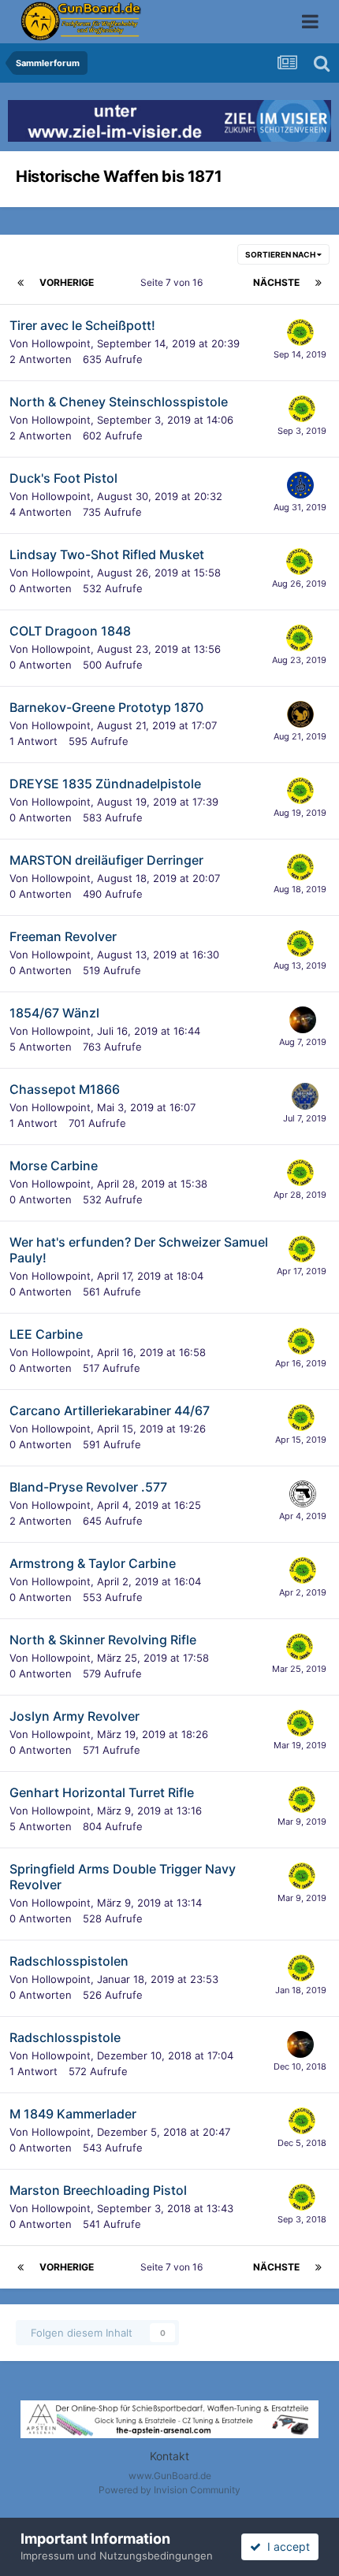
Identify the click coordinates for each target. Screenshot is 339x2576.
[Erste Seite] (20, 283)
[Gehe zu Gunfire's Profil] (303, 1020)
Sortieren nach (281, 254)
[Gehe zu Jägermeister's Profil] (300, 714)
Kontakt (169, 2456)
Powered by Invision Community (169, 2490)
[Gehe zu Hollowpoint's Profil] (300, 332)
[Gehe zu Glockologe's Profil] (303, 1494)
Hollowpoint (61, 343)
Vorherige (67, 282)
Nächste (276, 282)
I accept (285, 2546)
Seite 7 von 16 (174, 282)
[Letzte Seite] (319, 283)
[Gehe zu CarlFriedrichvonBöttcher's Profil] (305, 1096)
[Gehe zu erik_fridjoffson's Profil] (300, 485)
